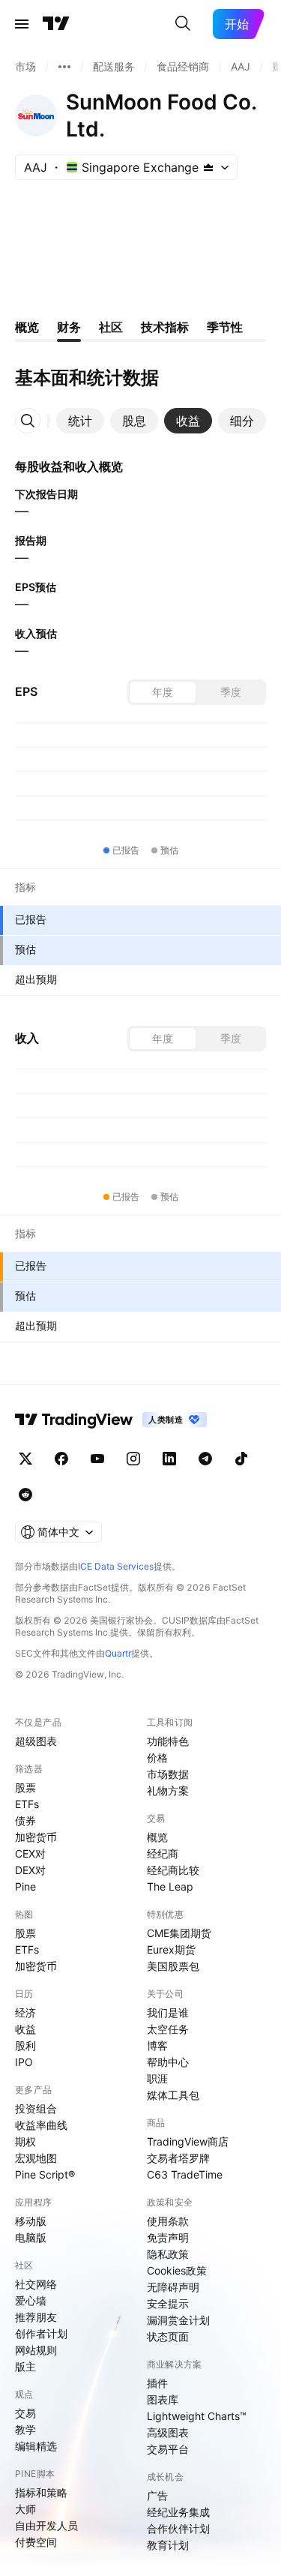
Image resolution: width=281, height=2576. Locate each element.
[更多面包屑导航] (64, 67)
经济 (25, 2012)
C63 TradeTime (185, 2174)
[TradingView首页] (56, 24)
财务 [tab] (69, 327)
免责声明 (168, 2237)
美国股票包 (173, 1966)
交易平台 (168, 2449)
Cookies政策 (177, 2270)
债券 (25, 1820)
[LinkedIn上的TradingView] (169, 1459)
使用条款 (168, 2221)
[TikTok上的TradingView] (241, 1459)
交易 (25, 2413)
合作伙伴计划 (178, 2528)
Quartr (118, 1653)
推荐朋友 (36, 2317)
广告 (157, 2495)
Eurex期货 (171, 1949)
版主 (25, 2366)
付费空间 (36, 2542)
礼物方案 (168, 1790)
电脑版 (31, 2237)
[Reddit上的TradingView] (25, 1495)
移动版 (31, 2221)
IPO (24, 2062)
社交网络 (36, 2284)
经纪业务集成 (178, 2512)
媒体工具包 (173, 2095)
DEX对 (30, 1870)
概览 (157, 1837)
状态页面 (168, 2336)
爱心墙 (31, 2300)
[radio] (163, 692)
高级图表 (168, 2432)
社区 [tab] (111, 327)
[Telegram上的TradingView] (205, 1459)
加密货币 (36, 1837)
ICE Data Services (116, 1566)
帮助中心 (168, 2062)
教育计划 (168, 2545)
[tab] (80, 421)
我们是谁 (168, 2012)
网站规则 (36, 2350)
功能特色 (168, 1741)
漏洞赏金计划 (178, 2320)
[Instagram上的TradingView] (133, 1459)
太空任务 (168, 2029)
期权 (25, 2141)
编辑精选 (36, 2446)
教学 (25, 2429)
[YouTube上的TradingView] (97, 1459)
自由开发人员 (46, 2525)
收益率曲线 (41, 2125)
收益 (25, 2029)
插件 (157, 2383)
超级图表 (36, 1741)
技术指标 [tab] (165, 327)
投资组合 (36, 2108)
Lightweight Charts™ (197, 2416)
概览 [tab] (27, 327)
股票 (25, 1787)
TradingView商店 (188, 2141)
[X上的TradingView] (25, 1459)
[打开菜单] (22, 24)
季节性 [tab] (225, 327)
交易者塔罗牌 (178, 2158)
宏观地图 (36, 2158)
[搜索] (183, 24)
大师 (25, 2509)
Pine (25, 1886)
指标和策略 (41, 2492)
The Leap (170, 1886)
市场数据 (168, 1774)
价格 (157, 1757)
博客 (157, 2045)
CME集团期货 (179, 1933)
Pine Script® (45, 2174)
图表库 (163, 2399)
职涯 (157, 2078)
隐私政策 (168, 2254)
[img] (208, 167)
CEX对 (30, 1853)
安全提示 (168, 2303)
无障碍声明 (173, 2287)
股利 (25, 2045)
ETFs (27, 1804)
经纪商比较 (173, 1870)
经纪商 (163, 1853)
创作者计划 (41, 2333)
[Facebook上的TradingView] (61, 1459)
